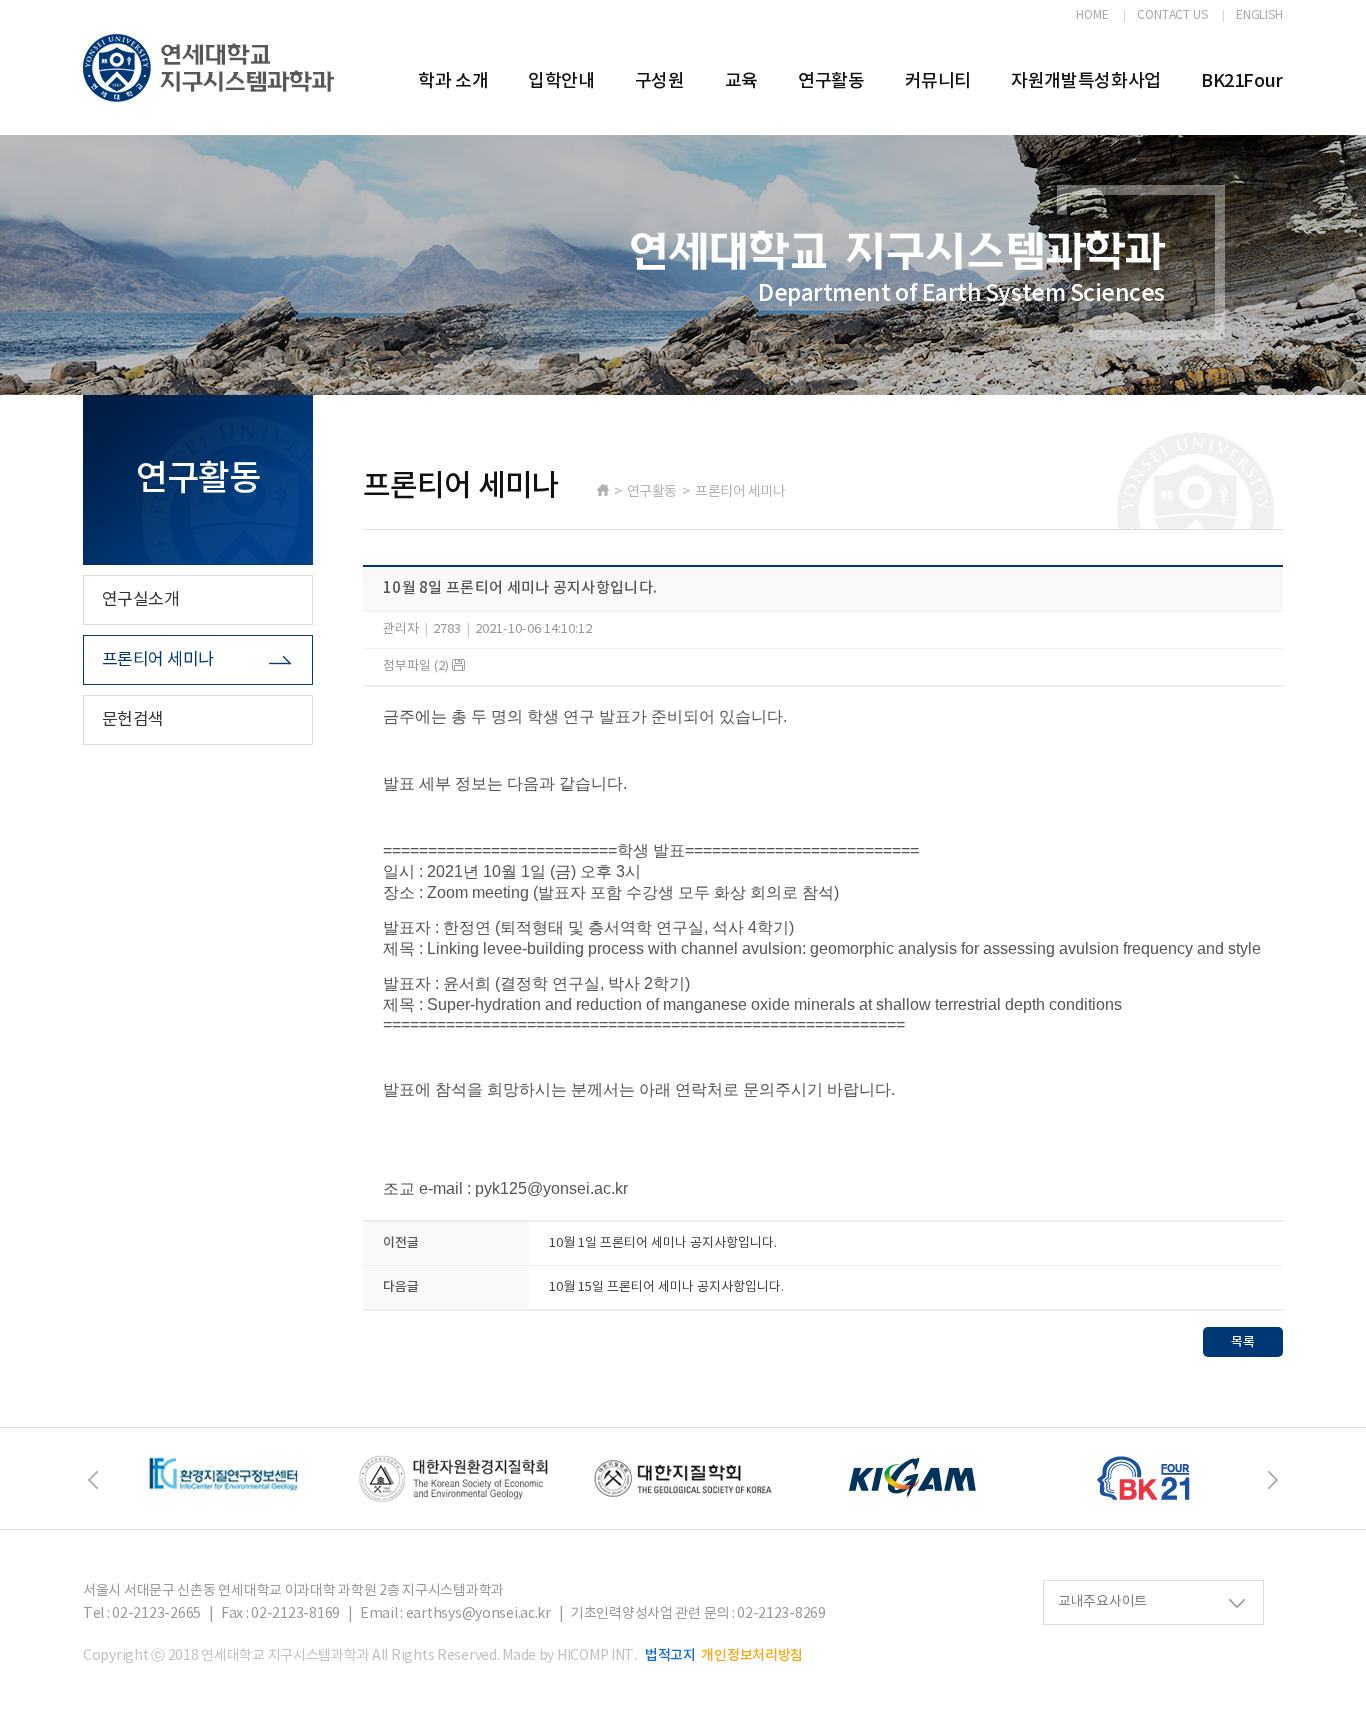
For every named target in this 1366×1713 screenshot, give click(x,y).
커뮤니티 (938, 81)
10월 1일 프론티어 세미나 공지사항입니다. (663, 1243)
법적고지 (670, 1655)
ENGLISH (1259, 16)
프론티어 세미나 (158, 660)
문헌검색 (133, 720)
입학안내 (561, 81)
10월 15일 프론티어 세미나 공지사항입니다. (666, 1287)
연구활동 (831, 81)
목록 (1243, 1342)
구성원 (660, 81)
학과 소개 (453, 81)
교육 (741, 81)
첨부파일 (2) (417, 666)
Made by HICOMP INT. (569, 1656)
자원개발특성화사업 (1086, 81)
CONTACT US (1172, 16)
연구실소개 (140, 600)
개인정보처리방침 (752, 1655)
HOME (1092, 16)
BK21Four (1242, 81)
